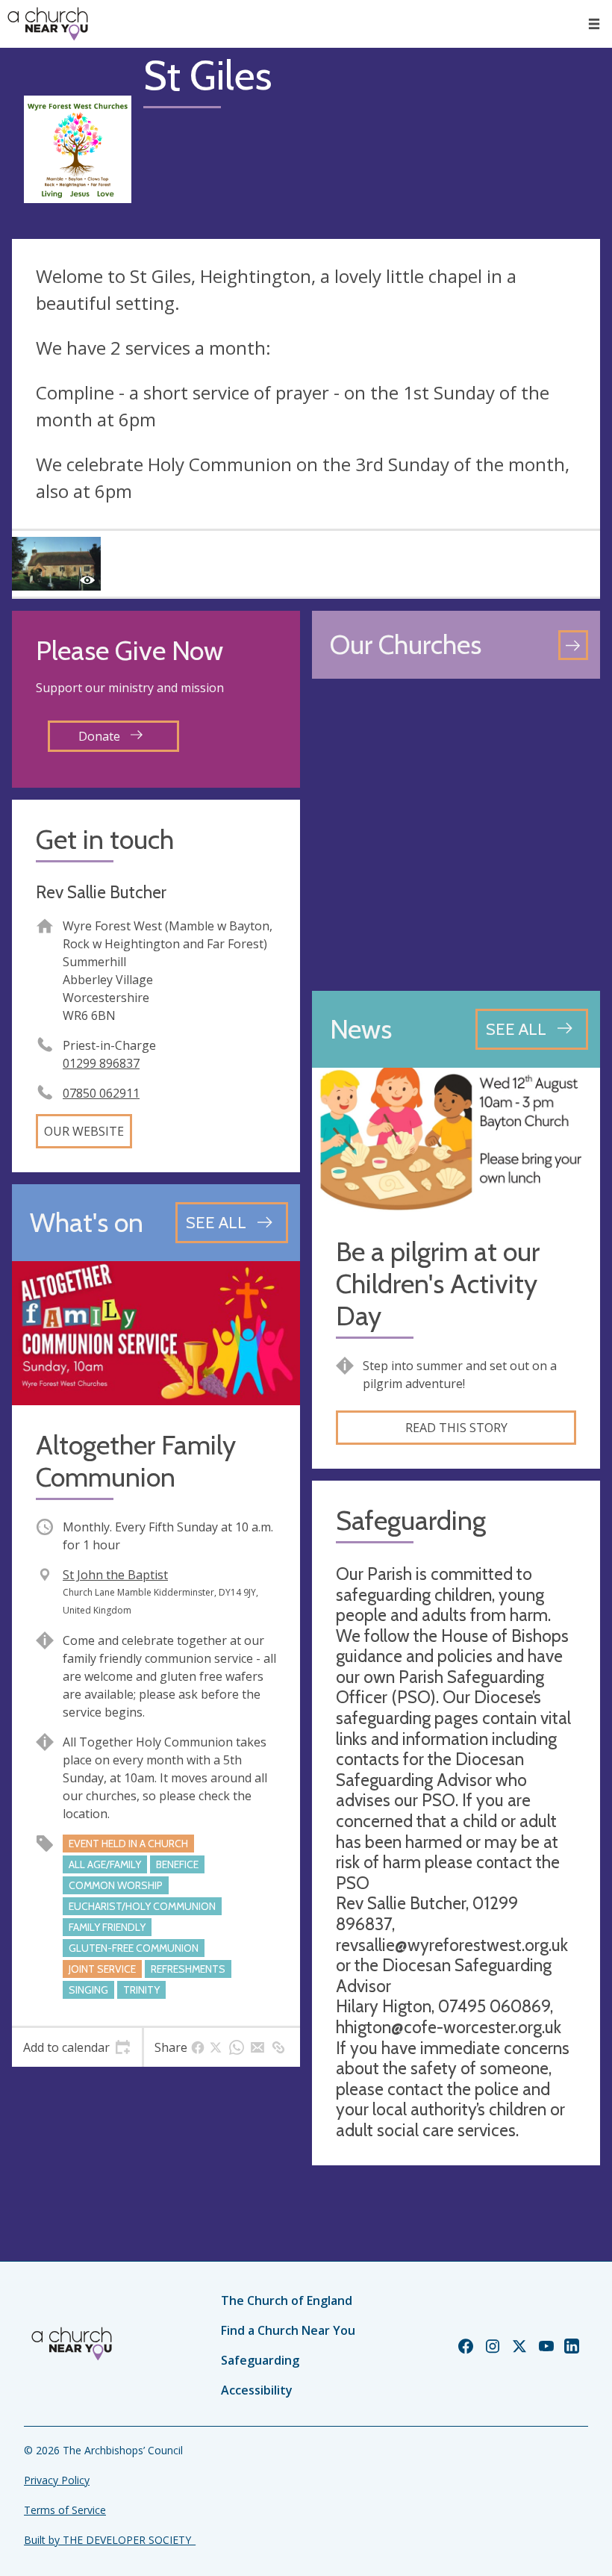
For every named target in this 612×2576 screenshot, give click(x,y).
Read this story (456, 1428)
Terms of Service (65, 2510)
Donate (101, 736)
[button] (594, 24)
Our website (84, 1131)
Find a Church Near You (288, 2330)
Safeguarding (260, 2360)
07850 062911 (101, 1093)
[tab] (77, 2047)
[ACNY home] (48, 24)
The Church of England (287, 2300)
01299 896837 (101, 1063)
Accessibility (257, 2390)
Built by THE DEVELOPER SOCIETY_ (110, 2540)
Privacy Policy (57, 2480)
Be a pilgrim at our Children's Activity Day (438, 1284)
